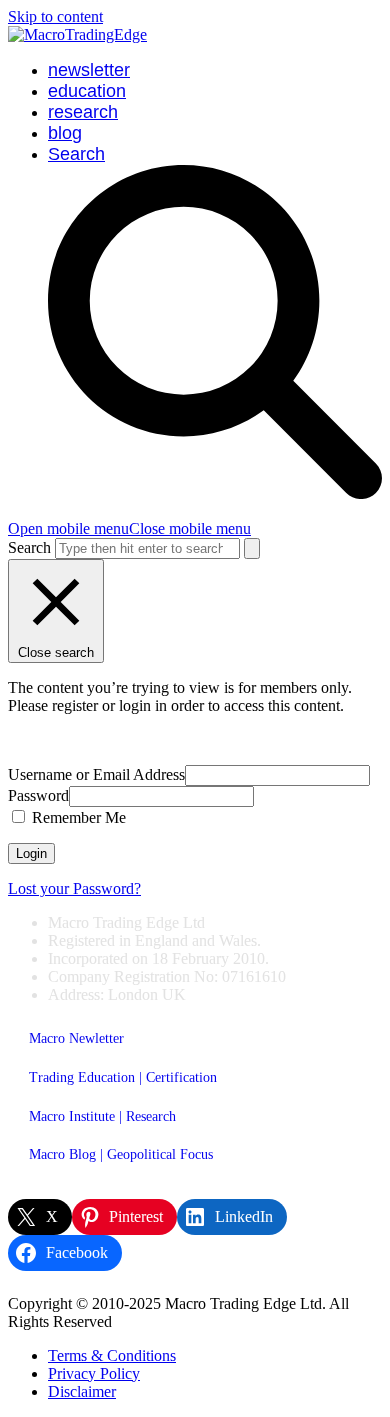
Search (29, 547)
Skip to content (55, 16)
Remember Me (77, 817)
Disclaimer (82, 1391)
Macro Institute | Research (102, 1116)
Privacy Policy (94, 1373)
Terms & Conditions (112, 1355)
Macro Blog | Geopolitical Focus (121, 1154)
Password (38, 795)
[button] (129, 528)
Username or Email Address (96, 774)
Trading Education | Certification (123, 1077)
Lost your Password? (74, 888)
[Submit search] (252, 548)
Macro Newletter (76, 1038)
